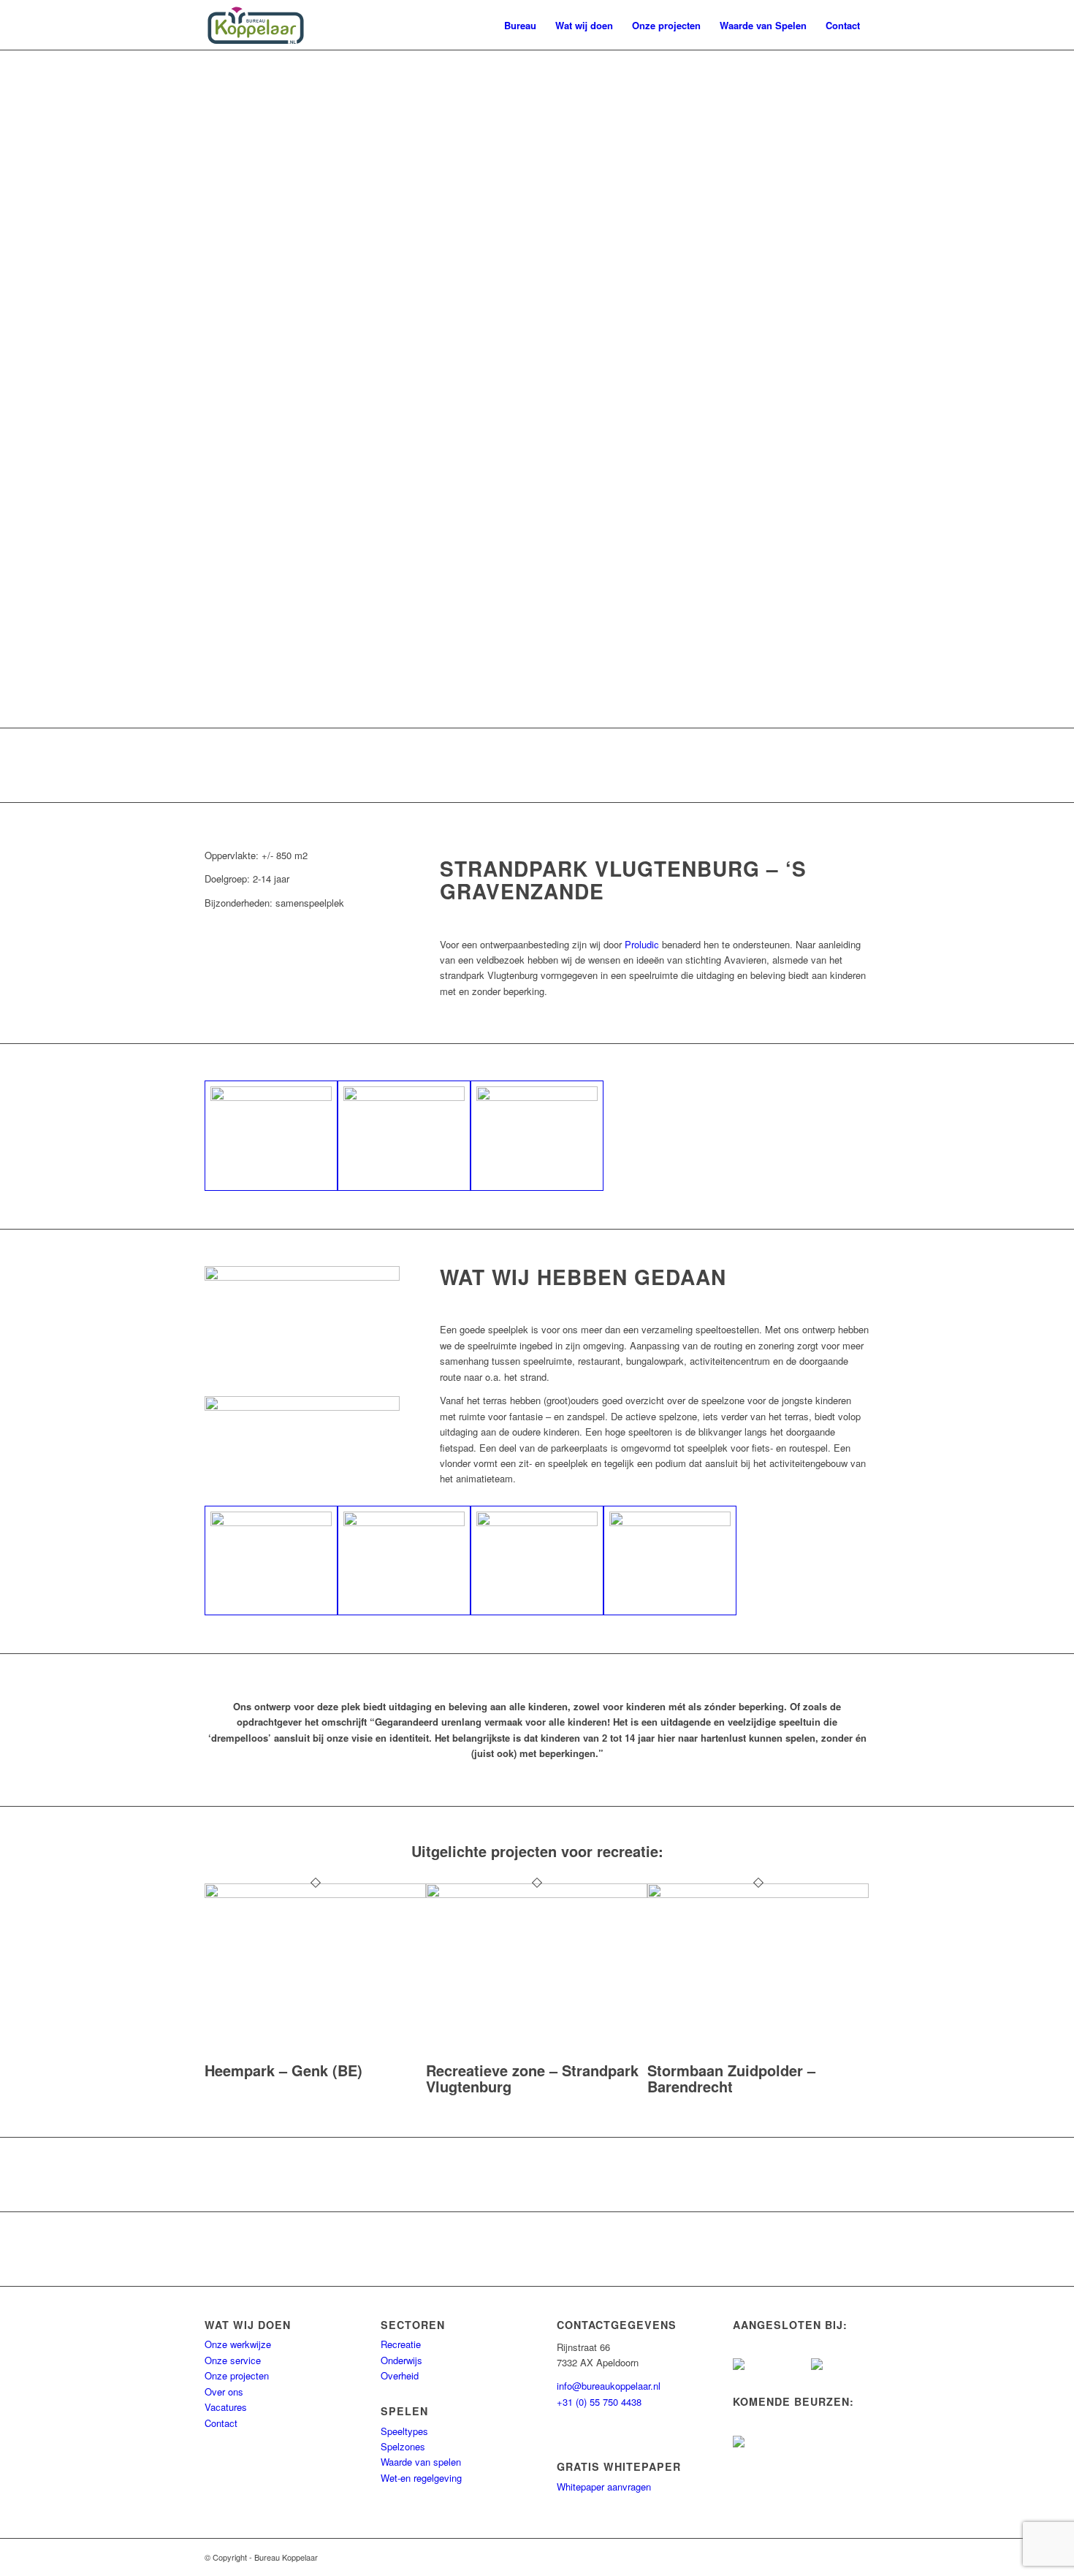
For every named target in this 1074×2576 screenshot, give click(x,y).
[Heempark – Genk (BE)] (315, 1894)
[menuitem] (520, 26)
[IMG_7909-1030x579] (670, 1561)
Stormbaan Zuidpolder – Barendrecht (731, 2078)
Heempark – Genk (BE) (283, 2070)
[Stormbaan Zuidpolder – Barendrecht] (758, 1894)
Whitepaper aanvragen (604, 2487)
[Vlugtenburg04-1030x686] (537, 1135)
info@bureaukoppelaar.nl (609, 2386)
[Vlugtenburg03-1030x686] (404, 1135)
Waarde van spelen (421, 2462)
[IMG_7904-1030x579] (537, 1561)
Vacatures (226, 2407)
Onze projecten (237, 2375)
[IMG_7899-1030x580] (404, 1561)
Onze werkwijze (238, 2344)
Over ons (224, 2392)
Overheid (400, 2375)
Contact (221, 2423)
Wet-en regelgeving (421, 2478)
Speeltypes (404, 2431)
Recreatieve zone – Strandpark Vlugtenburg (532, 2078)
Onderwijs (401, 2360)
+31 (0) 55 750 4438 (599, 2402)
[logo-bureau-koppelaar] (256, 26)
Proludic (642, 944)
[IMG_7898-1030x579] (271, 1561)
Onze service (233, 2360)
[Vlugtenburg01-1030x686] (271, 1135)
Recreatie (401, 2344)
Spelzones (403, 2446)
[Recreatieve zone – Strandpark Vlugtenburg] (537, 1894)
